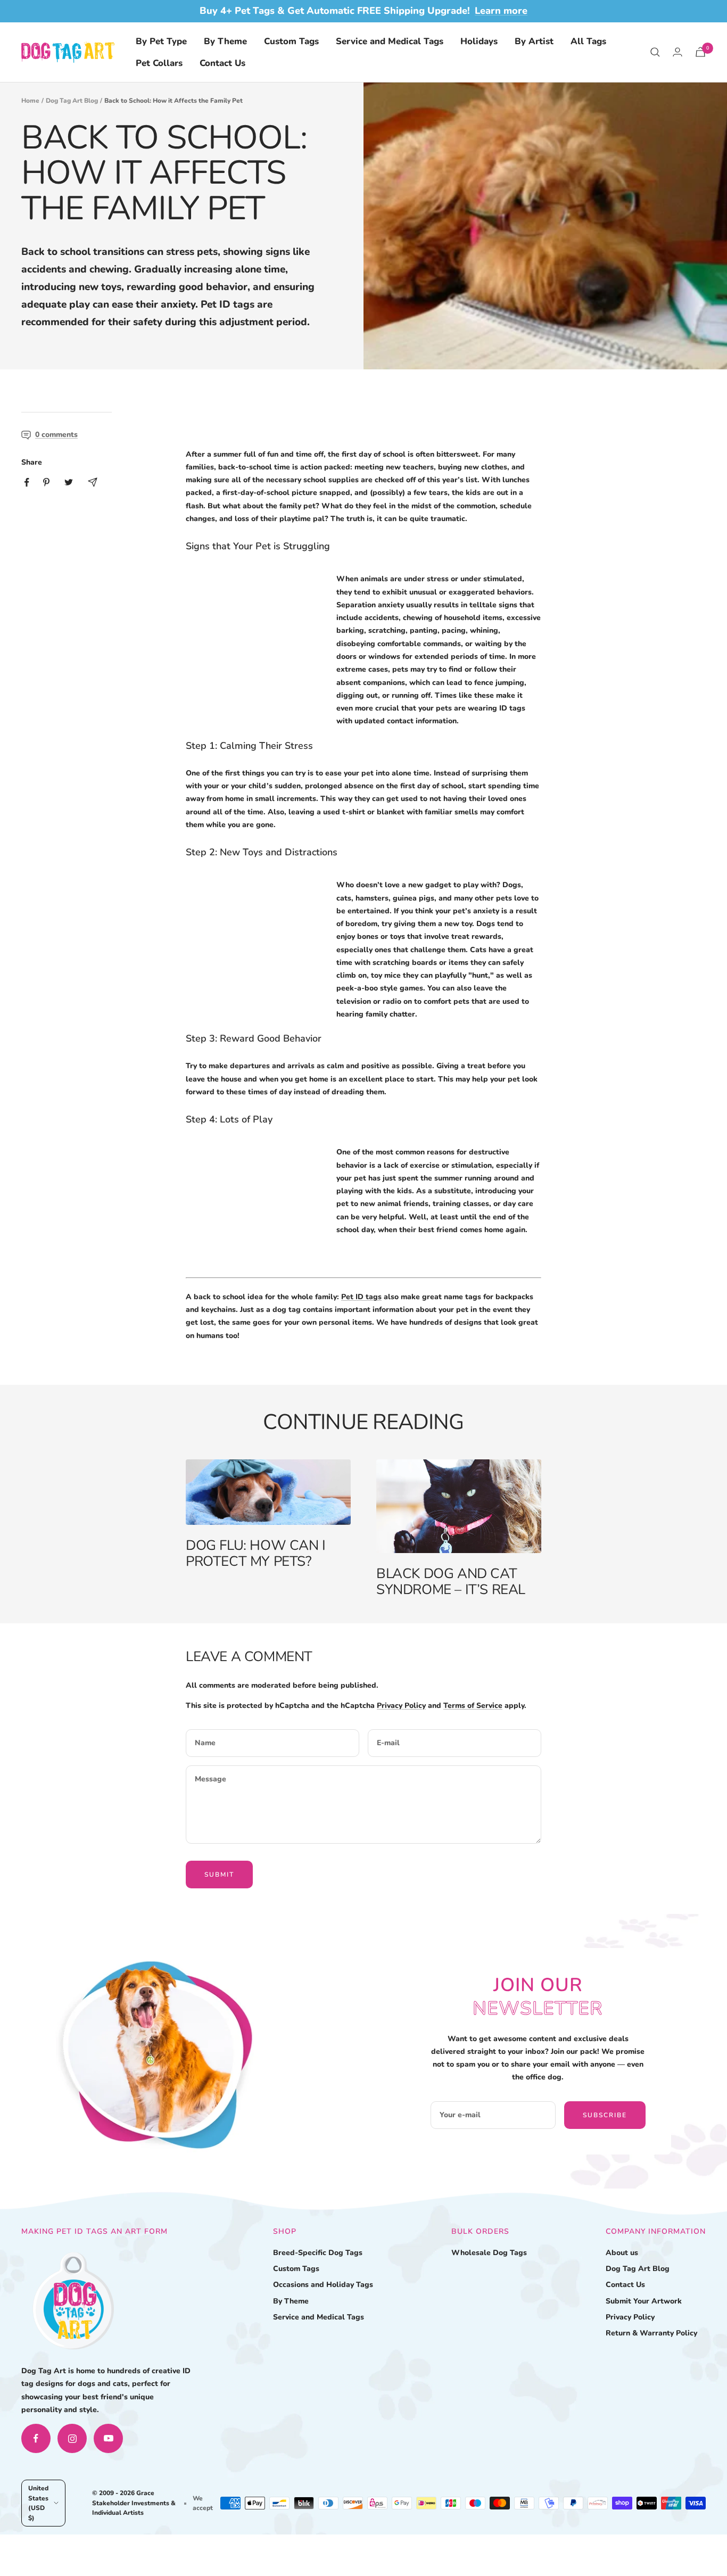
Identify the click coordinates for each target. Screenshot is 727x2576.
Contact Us (222, 63)
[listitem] (27, 482)
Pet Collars (159, 63)
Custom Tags (291, 41)
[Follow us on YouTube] (108, 2438)
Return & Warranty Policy (651, 2333)
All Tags (588, 41)
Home (30, 101)
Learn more (501, 11)
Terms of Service (473, 1706)
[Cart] (700, 52)
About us (622, 2253)
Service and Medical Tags (390, 41)
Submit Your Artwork (644, 2301)
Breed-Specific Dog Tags (318, 2253)
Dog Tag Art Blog (72, 101)
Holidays (479, 41)
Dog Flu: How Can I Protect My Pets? (256, 1553)
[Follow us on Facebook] (36, 2438)
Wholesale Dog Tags (489, 2253)
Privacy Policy (401, 1706)
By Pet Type (161, 41)
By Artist (534, 41)
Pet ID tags (361, 1297)
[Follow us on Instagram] (72, 2438)
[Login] (678, 52)
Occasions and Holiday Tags (323, 2285)
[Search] (655, 52)
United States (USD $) (38, 2503)
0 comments (56, 435)
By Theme (225, 41)
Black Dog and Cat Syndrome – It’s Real (451, 1582)
